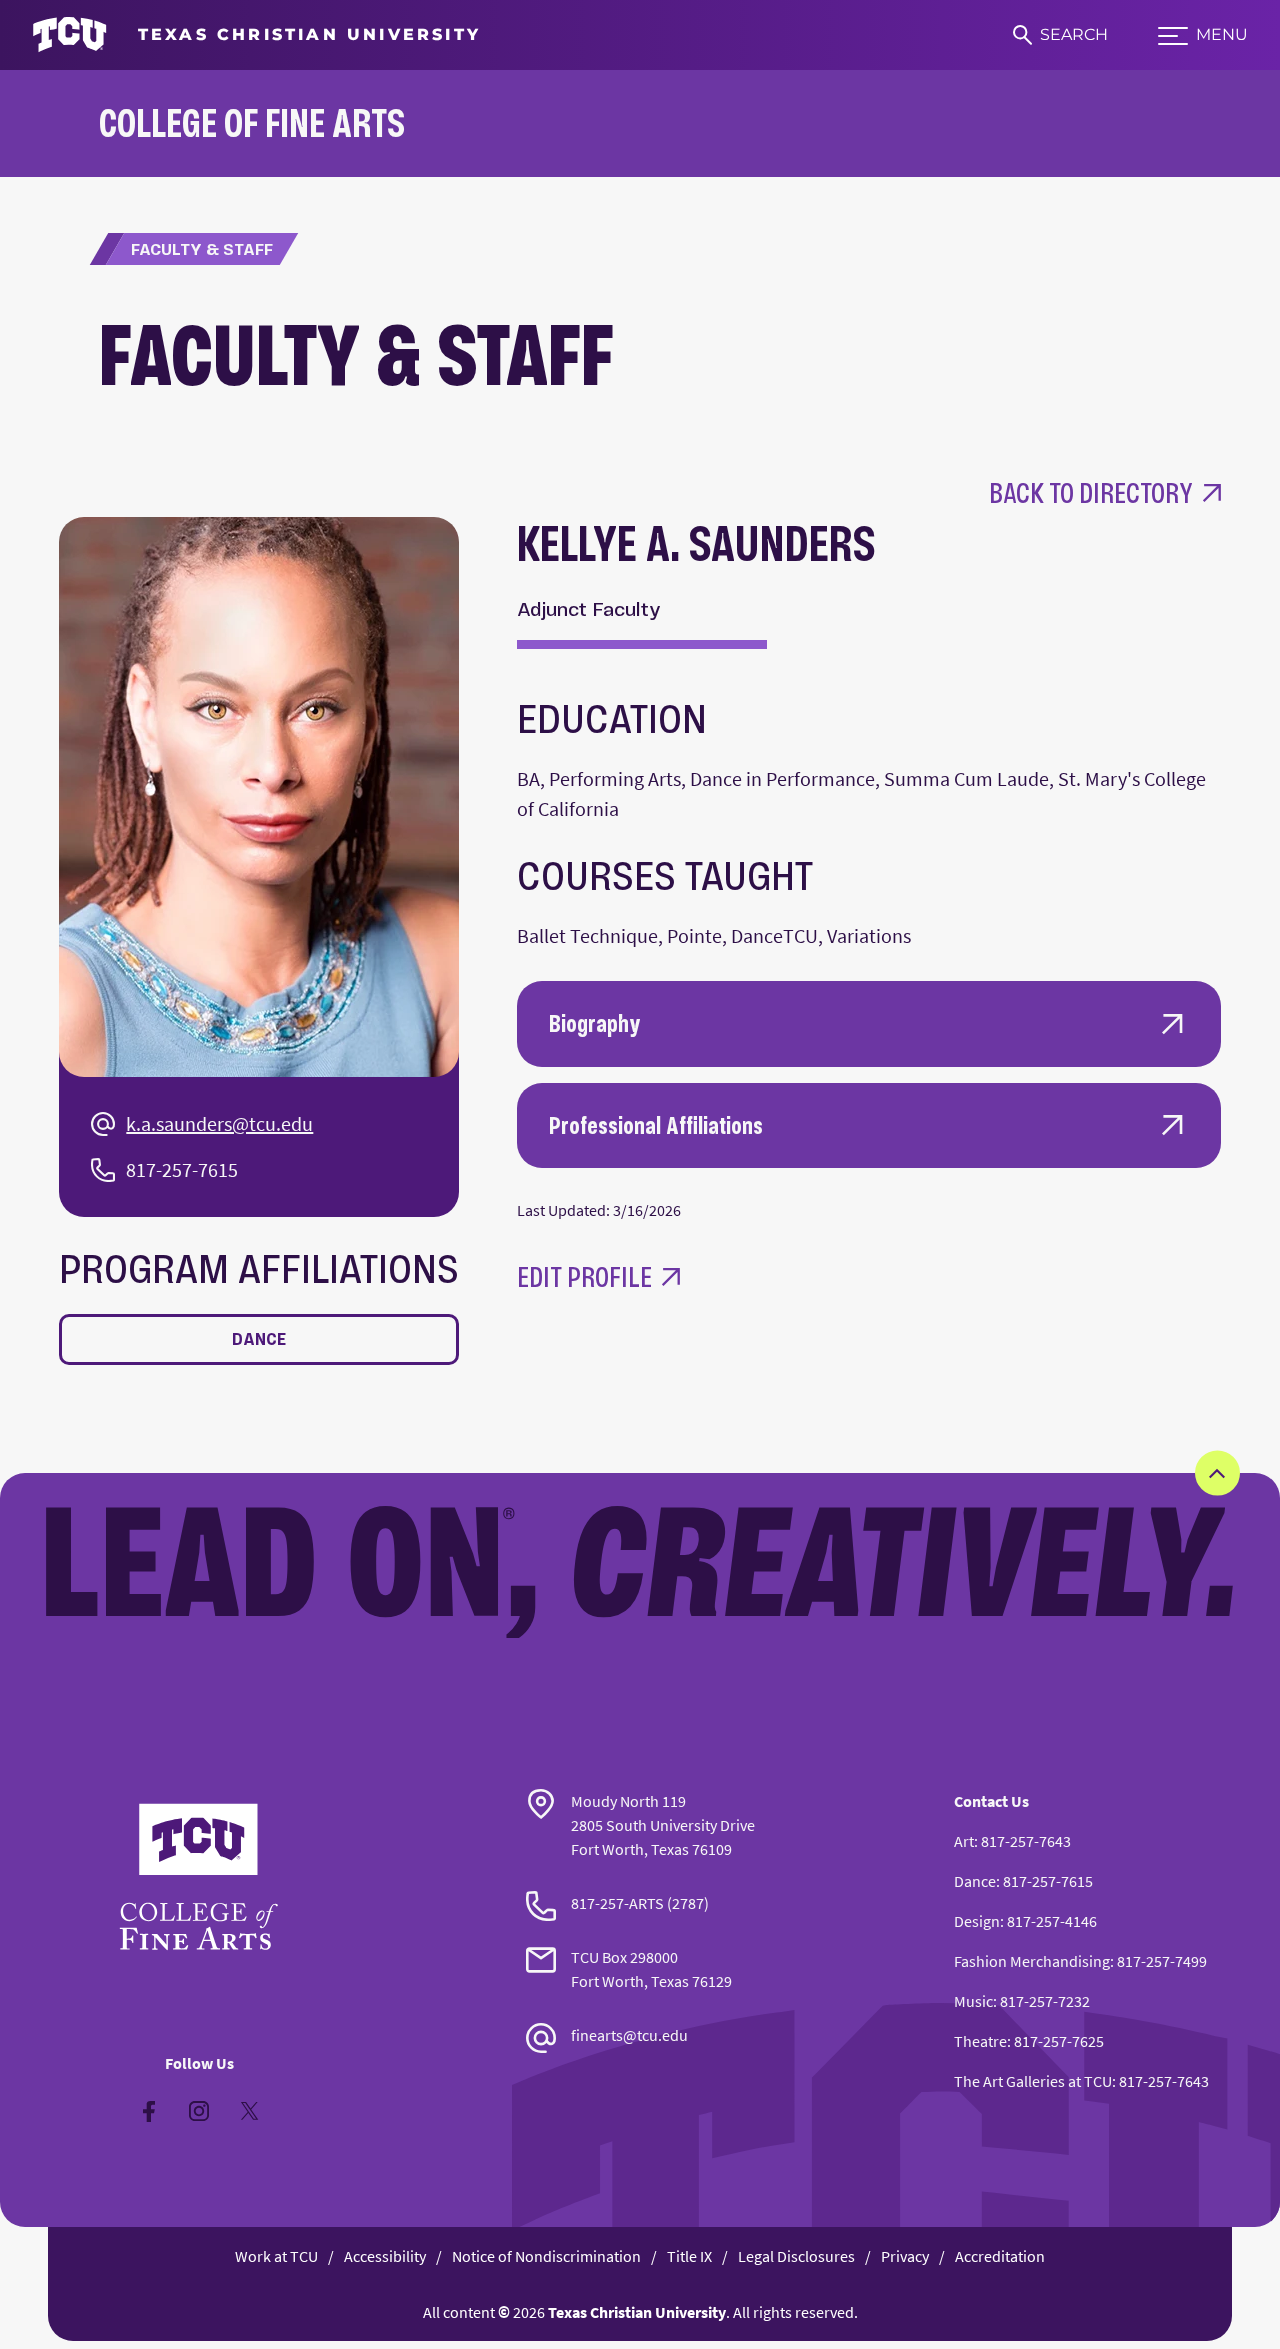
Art (964, 1841)
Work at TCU (276, 2256)
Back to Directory (1091, 492)
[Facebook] (149, 2111)
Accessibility (385, 2256)
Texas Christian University (637, 2312)
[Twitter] (249, 2111)
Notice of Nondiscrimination (546, 2256)
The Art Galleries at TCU (1033, 2081)
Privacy (905, 2256)
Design (977, 1921)
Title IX (689, 2256)
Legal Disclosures (796, 2256)
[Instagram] (199, 2111)
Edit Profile (584, 1276)
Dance (259, 1339)
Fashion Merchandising (1032, 1961)
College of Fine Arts (252, 122)
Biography (595, 1023)
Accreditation (1000, 2256)
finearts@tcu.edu (629, 2035)
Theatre (980, 2041)
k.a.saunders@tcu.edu (219, 1123)
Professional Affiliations (656, 1125)
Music (973, 2001)
